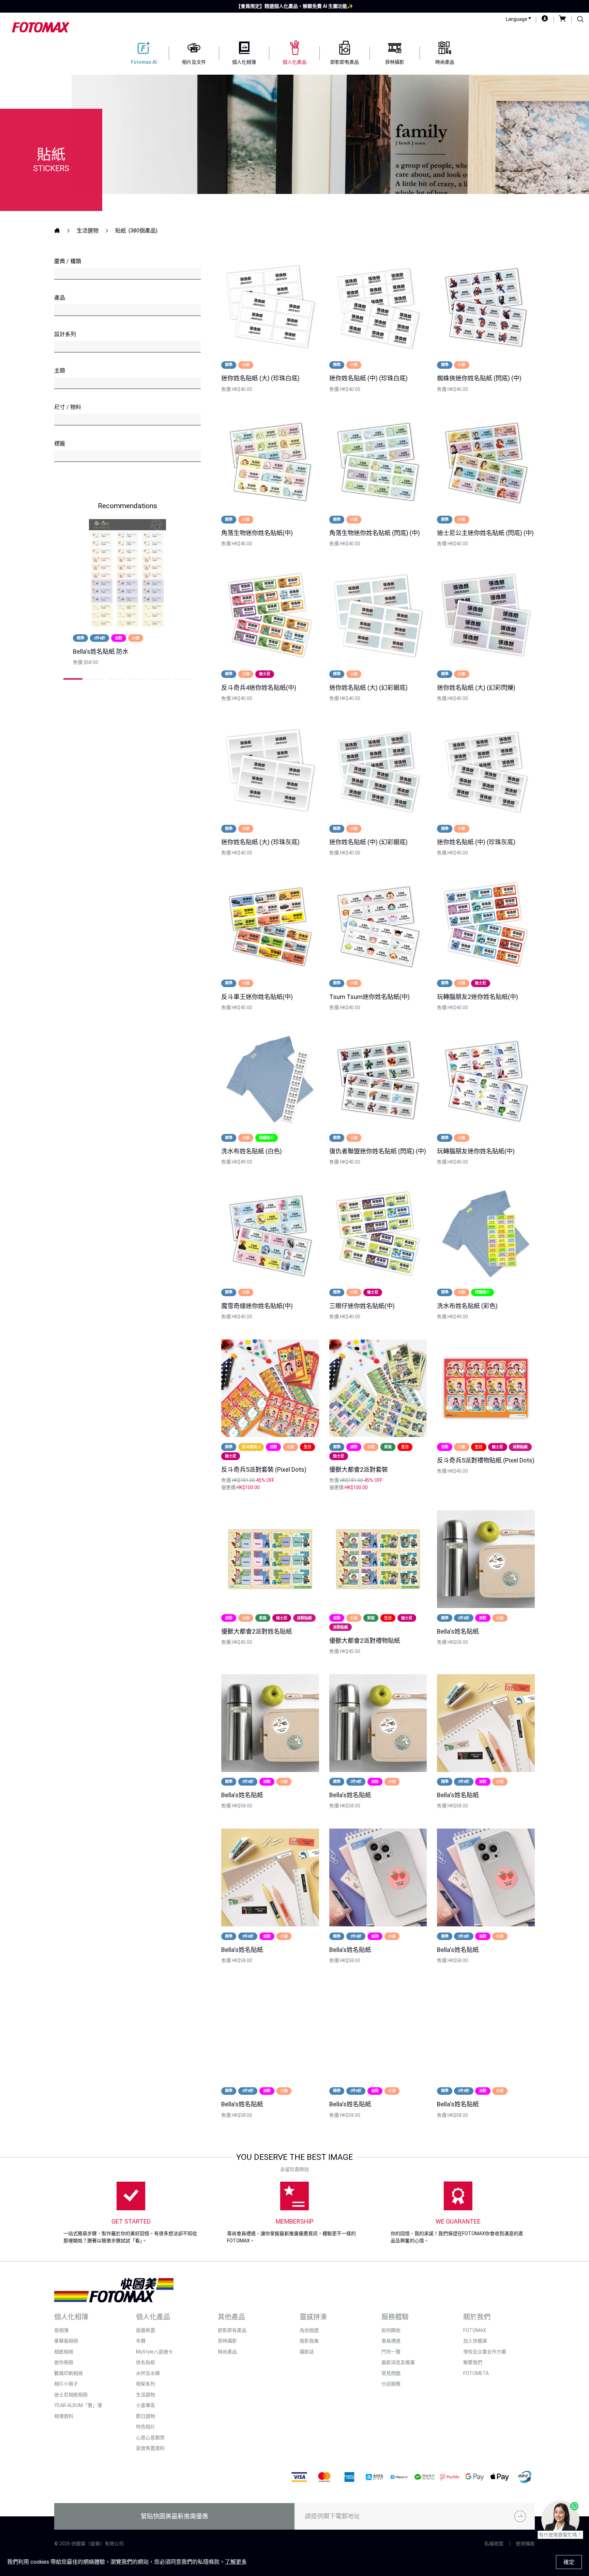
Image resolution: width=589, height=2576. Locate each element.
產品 (60, 298)
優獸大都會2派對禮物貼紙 (365, 1641)
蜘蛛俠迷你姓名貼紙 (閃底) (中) (479, 378)
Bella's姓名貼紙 (458, 1631)
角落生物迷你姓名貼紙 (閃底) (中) (375, 533)
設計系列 (65, 334)
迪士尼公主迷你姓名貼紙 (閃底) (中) (485, 533)
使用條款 (525, 2544)
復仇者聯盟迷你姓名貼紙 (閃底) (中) (378, 1151)
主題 (60, 371)
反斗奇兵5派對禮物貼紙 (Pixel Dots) (486, 1460)
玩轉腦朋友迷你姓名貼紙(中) (476, 1151)
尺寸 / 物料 (68, 407)
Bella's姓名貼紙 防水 (101, 651)
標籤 (60, 444)
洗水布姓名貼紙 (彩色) (467, 1306)
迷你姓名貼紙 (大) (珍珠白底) (260, 378)
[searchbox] (61, 274)
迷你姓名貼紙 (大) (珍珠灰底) (260, 842)
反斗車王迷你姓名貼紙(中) (257, 997)
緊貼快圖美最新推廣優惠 (175, 2516)
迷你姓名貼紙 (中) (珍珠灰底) (476, 842)
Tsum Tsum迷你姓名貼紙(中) (369, 997)
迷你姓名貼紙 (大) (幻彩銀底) (368, 688)
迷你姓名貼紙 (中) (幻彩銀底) (368, 842)
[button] (73, 679)
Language (517, 19)
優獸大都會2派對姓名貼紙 (257, 1631)
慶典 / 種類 (68, 261)
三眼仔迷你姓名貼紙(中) (362, 1306)
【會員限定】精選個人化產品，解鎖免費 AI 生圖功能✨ (294, 6)
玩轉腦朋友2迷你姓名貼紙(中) (478, 997)
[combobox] (127, 274)
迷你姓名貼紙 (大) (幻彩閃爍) (476, 688)
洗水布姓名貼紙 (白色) (252, 1151)
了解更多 (236, 2562)
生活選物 (88, 231)
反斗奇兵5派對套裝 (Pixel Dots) (264, 1469)
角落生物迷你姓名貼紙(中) (257, 533)
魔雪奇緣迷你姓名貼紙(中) (257, 1306)
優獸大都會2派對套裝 (359, 1469)
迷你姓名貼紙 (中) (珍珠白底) (368, 378)
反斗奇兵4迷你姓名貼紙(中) (259, 688)
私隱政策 (494, 2544)
